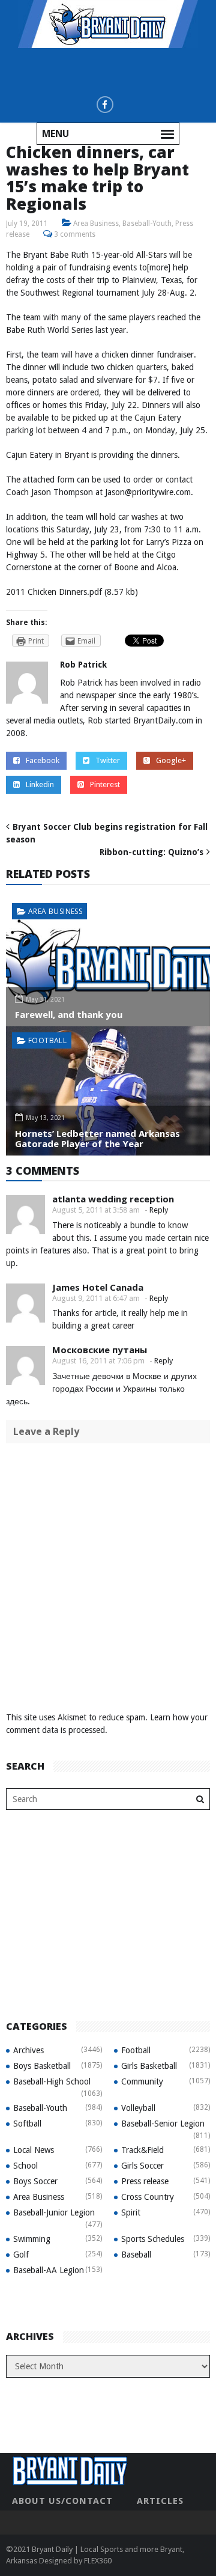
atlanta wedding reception (113, 1199)
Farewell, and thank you (69, 1014)
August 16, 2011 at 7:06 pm (98, 1361)
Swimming (32, 2239)
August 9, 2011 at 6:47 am (96, 1298)
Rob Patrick (83, 665)
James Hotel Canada (98, 1287)
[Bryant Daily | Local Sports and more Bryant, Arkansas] (108, 23)
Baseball (136, 2255)
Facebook (43, 760)
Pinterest (105, 784)
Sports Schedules (153, 2239)
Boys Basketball (42, 2066)
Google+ (171, 760)
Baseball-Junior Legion (54, 2212)
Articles (160, 2501)
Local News (34, 2150)
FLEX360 (98, 2561)
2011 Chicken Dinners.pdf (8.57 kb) (72, 592)
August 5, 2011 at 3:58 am (96, 1210)
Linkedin (40, 784)
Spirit (131, 2212)
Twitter (108, 760)
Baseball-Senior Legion (163, 2124)
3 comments (75, 234)
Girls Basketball (149, 2066)
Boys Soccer (35, 2181)
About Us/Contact (62, 2501)
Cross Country (148, 2197)
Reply (159, 1210)
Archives (28, 2050)
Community (142, 2081)
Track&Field (142, 2150)
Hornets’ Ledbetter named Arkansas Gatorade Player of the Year (97, 1138)
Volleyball (138, 2108)
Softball (27, 2124)
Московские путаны (100, 1350)
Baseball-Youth (147, 224)
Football (47, 1040)
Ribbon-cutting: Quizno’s (151, 852)
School (25, 2166)
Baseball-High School (52, 2081)
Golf (21, 2255)
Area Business (96, 224)
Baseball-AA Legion (49, 2270)
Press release (145, 2181)
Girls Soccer (142, 2166)
